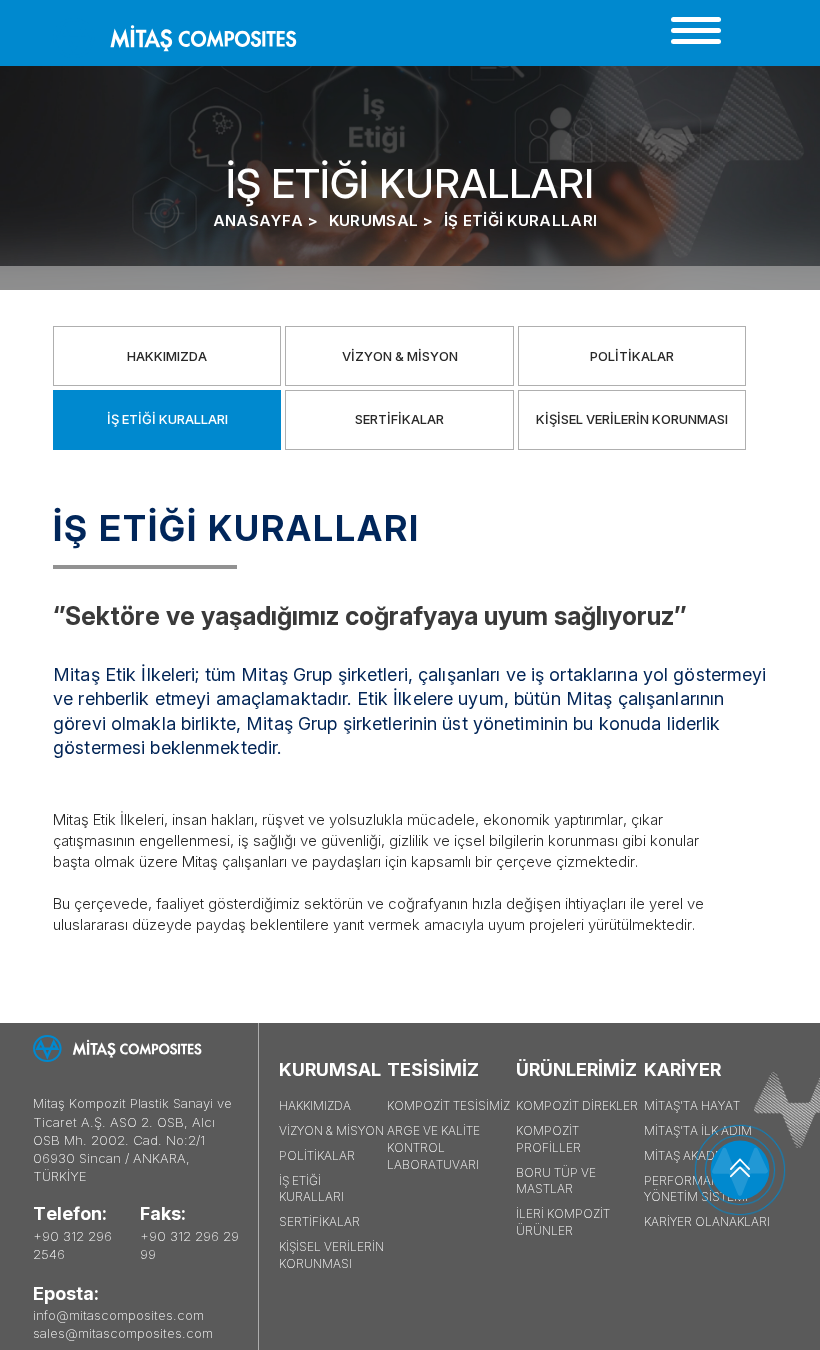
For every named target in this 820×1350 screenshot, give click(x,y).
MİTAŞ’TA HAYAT (692, 1105)
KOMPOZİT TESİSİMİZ (448, 1105)
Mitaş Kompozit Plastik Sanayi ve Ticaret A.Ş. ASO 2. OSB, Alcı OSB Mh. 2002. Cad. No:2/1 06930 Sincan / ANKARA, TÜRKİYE (132, 1139)
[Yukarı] (740, 1170)
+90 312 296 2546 (72, 1245)
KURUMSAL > (381, 220)
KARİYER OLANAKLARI (707, 1221)
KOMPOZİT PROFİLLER (548, 1139)
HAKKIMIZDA (167, 356)
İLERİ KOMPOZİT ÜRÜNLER (563, 1222)
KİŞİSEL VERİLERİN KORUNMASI (632, 419)
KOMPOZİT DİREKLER (577, 1105)
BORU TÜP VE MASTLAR (556, 1181)
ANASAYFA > (266, 220)
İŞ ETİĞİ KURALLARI (520, 220)
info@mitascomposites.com (118, 1315)
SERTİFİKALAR (399, 419)
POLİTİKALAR (632, 356)
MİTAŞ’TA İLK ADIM (698, 1130)
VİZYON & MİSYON (400, 356)
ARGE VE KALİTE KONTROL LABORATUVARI (433, 1147)
